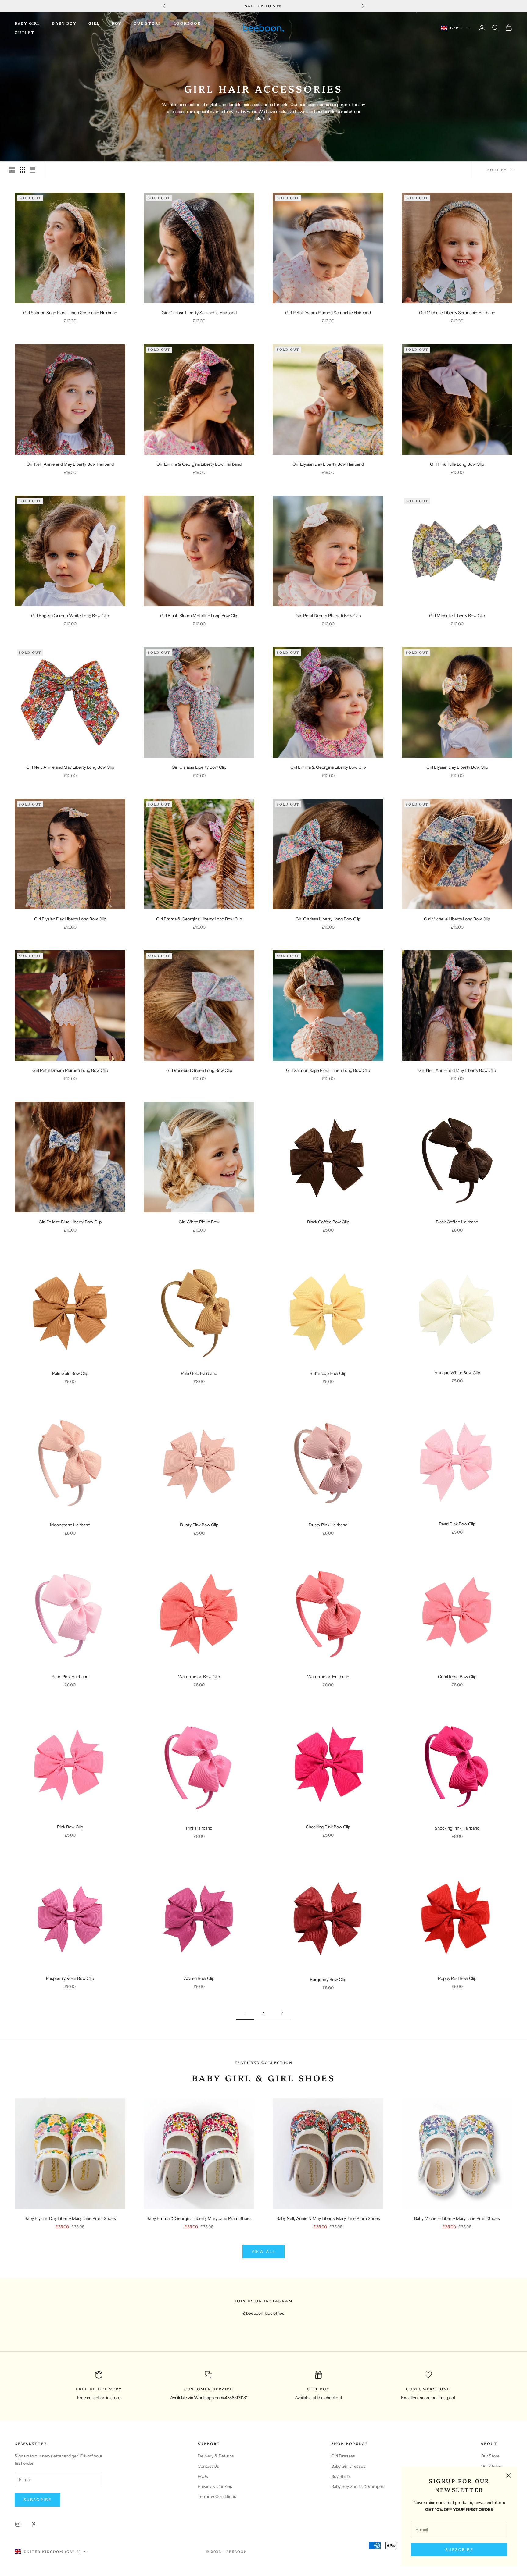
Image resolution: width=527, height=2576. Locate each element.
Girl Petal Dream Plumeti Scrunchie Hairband (328, 313)
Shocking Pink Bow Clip (328, 1827)
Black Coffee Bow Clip (328, 1222)
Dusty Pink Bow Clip (199, 1525)
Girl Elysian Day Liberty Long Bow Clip (70, 919)
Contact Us (208, 2466)
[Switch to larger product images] (12, 170)
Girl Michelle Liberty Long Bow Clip (457, 919)
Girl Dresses (343, 2456)
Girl (94, 23)
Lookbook (187, 23)
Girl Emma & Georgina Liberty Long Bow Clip (199, 919)
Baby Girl (27, 23)
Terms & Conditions (217, 2496)
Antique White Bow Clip (457, 1373)
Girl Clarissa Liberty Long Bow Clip (328, 919)
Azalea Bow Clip (199, 1978)
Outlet (25, 32)
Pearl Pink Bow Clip (457, 1524)
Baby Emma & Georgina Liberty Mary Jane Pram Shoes (199, 2218)
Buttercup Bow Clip (328, 1373)
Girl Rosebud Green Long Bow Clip (199, 1070)
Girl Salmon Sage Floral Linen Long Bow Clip (328, 1070)
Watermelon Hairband (328, 1677)
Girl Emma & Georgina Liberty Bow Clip (328, 767)
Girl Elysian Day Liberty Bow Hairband (328, 464)
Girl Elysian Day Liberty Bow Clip (457, 767)
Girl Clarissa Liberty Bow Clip (199, 767)
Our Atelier (491, 2466)
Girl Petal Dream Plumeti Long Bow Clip (70, 1070)
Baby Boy (64, 23)
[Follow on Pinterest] (34, 2524)
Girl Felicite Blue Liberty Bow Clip (70, 1222)
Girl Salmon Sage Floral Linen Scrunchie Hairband (70, 313)
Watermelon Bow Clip (199, 1677)
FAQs (203, 2476)
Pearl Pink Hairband (70, 1677)
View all (264, 2251)
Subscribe (459, 2549)
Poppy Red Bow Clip (457, 1978)
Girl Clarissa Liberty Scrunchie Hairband (199, 313)
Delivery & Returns (216, 2456)
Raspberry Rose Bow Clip (70, 1978)
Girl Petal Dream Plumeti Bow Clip (328, 616)
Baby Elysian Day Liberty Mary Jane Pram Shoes (70, 2218)
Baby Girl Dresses (348, 2466)
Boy (116, 23)
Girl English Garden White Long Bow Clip (70, 616)
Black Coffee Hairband (457, 1222)
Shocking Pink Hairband (457, 1828)
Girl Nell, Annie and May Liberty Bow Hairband (70, 464)
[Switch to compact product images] (33, 170)
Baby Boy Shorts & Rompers (358, 2486)
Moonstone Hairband (70, 1525)
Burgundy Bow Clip (328, 1980)
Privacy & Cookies (215, 2486)
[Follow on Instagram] (18, 2524)
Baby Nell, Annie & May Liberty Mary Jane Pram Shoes (328, 2218)
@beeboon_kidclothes (263, 2313)
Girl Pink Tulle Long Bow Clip (457, 464)
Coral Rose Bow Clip (457, 1677)
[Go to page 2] (282, 2013)
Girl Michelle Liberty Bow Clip (457, 616)
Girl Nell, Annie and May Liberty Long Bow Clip (70, 767)
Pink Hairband (199, 1828)
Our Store (147, 23)
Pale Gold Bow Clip (70, 1373)
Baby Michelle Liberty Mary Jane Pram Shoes (457, 2218)
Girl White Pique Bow (199, 1222)
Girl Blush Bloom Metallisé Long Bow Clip (199, 616)
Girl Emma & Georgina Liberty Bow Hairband (199, 464)
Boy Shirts (341, 2476)
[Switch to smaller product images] (22, 170)
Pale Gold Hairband (199, 1373)
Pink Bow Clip (70, 1827)
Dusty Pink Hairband (328, 1525)
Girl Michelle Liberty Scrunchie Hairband (457, 313)
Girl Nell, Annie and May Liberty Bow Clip (457, 1070)
